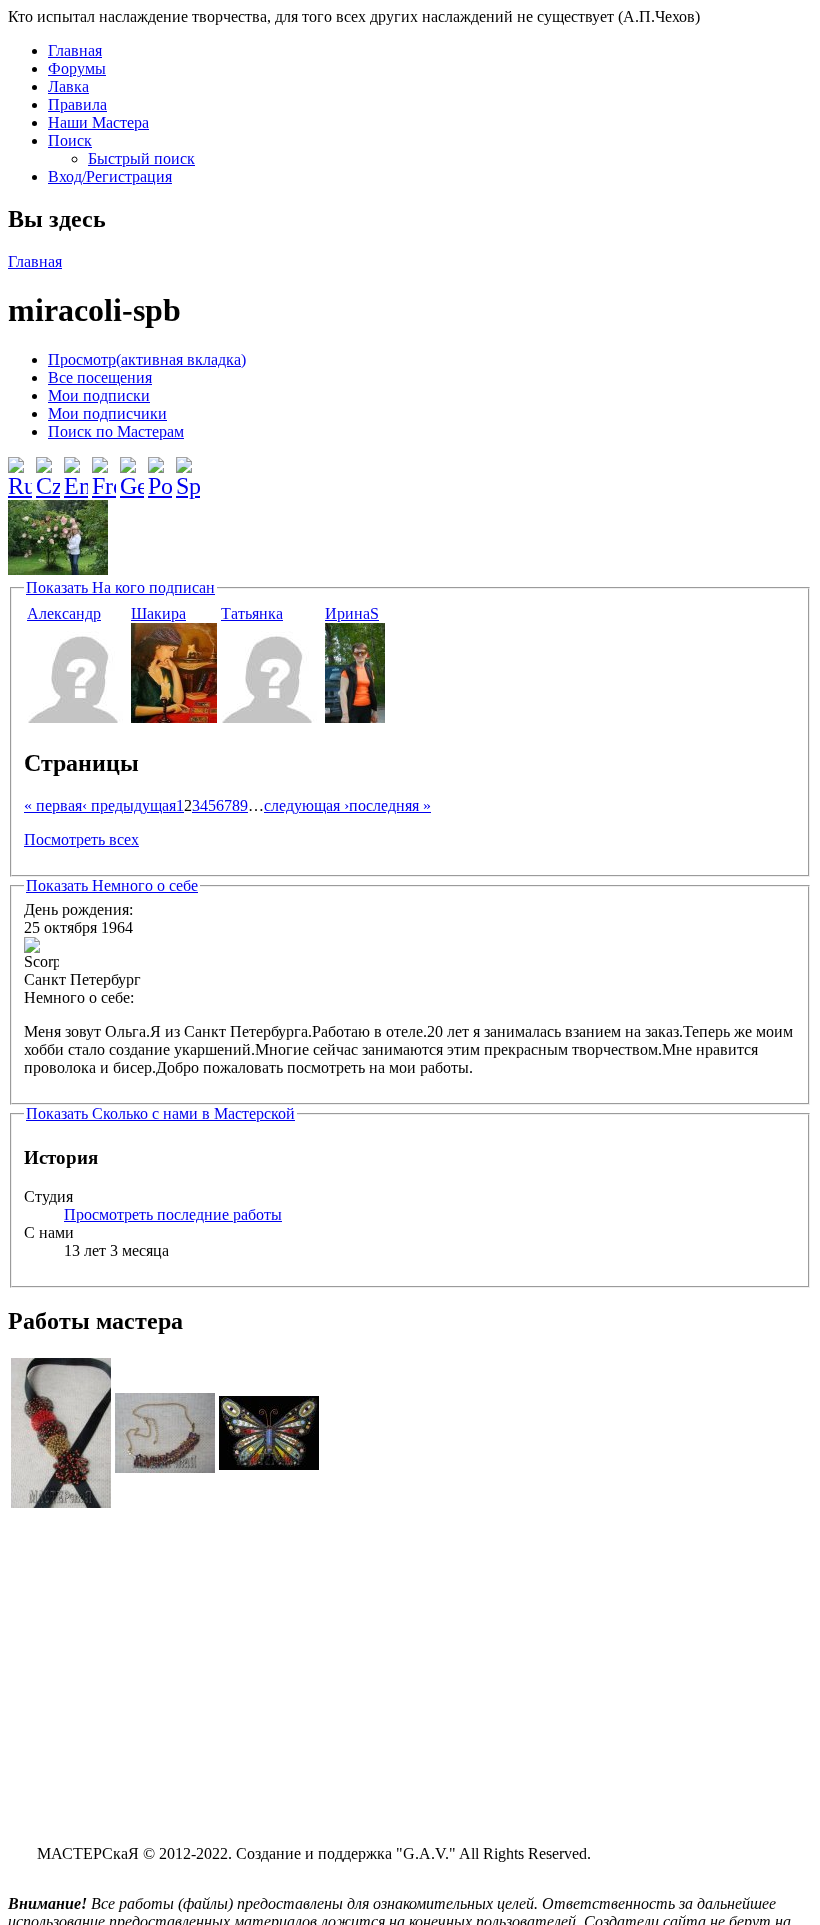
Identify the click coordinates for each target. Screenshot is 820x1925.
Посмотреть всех (81, 839)
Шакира (158, 613)
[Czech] (48, 470)
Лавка (68, 86)
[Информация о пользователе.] (77, 717)
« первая (53, 805)
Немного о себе (112, 885)
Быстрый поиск (141, 158)
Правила (77, 104)
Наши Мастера (98, 122)
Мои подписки (99, 395)
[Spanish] (188, 470)
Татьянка (252, 613)
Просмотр (147, 359)
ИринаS (352, 613)
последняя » (390, 805)
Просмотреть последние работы (173, 1214)
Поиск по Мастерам (116, 431)
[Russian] (20, 470)
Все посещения (100, 377)
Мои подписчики (107, 413)
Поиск (70, 140)
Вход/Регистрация (110, 176)
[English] (76, 470)
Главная (75, 50)
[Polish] (160, 470)
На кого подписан (120, 587)
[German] (132, 470)
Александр (64, 613)
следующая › (306, 805)
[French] (104, 470)
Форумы (77, 68)
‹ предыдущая (129, 805)
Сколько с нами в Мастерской (160, 1113)
